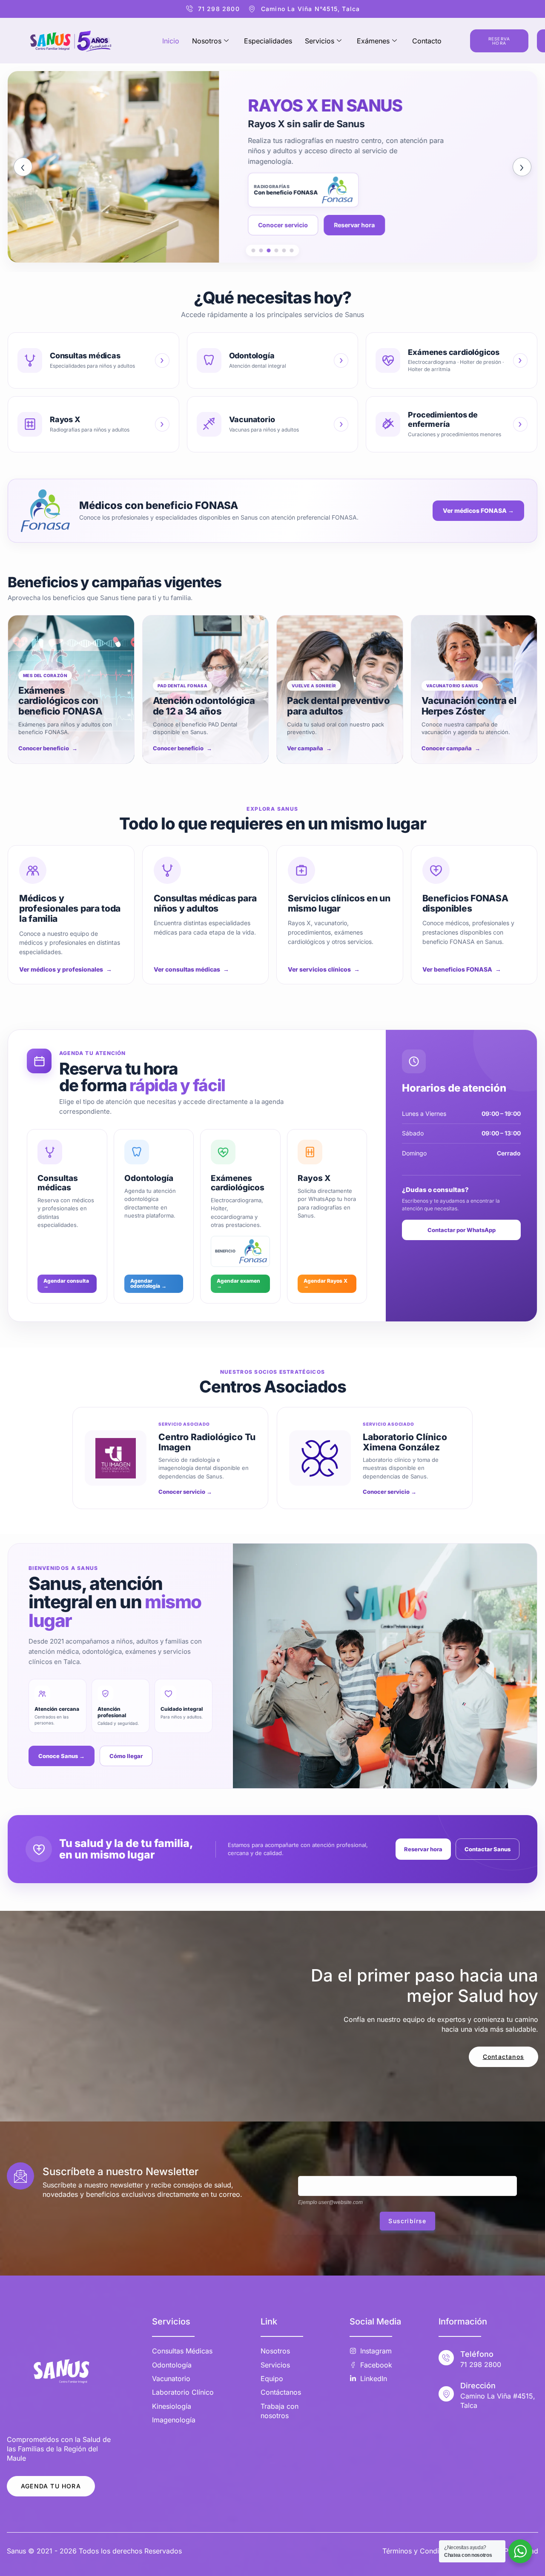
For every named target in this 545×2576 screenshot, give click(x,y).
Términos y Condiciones (421, 2551)
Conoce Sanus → (62, 1756)
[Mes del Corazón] (254, 250)
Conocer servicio (72, 225)
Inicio (171, 41)
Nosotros (207, 41)
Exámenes (373, 41)
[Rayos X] (269, 250)
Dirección (478, 2386)
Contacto (427, 41)
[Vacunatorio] (277, 250)
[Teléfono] (446, 2358)
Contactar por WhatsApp (462, 1230)
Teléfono (477, 2354)
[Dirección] (446, 2394)
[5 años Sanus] (292, 250)
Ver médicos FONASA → (478, 510)
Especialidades (268, 41)
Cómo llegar (126, 1756)
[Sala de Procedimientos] (284, 250)
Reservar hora (143, 225)
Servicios (320, 41)
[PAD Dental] (261, 250)
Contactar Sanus (488, 1849)
